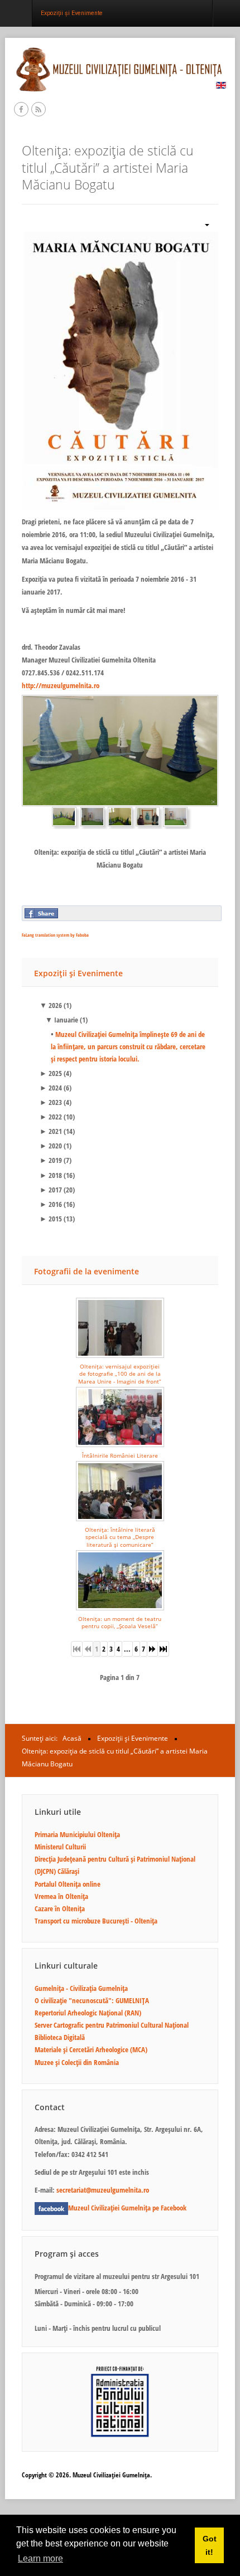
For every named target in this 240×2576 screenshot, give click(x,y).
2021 (51, 1131)
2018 (51, 1175)
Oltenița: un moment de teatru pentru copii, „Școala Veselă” (120, 1622)
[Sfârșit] (164, 1649)
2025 (51, 1073)
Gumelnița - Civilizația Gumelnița (81, 1988)
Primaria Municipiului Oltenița (77, 1834)
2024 (51, 1088)
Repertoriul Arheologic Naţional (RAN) (88, 2013)
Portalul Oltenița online (68, 1884)
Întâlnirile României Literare (120, 1455)
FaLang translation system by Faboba (55, 935)
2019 (51, 1160)
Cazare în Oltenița (60, 1908)
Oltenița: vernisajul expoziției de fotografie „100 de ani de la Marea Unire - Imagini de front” (120, 1374)
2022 (51, 1117)
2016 (51, 1204)
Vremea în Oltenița (61, 1896)
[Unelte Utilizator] (203, 224)
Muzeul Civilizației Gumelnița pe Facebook (127, 2208)
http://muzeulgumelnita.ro (61, 685)
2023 (51, 1102)
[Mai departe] (153, 1649)
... (127, 1649)
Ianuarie (62, 1020)
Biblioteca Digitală (60, 2037)
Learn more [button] (40, 2558)
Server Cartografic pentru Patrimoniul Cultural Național (112, 2025)
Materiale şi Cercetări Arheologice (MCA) (91, 2049)
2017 (51, 1190)
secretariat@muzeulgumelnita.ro (103, 2190)
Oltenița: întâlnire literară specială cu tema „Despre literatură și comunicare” (120, 1537)
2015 (51, 1219)
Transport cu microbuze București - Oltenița (96, 1921)
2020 (51, 1146)
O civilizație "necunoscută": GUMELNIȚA (92, 2000)
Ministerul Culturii (60, 1847)
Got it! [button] (210, 2545)
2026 (51, 1005)
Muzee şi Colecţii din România (77, 2062)
